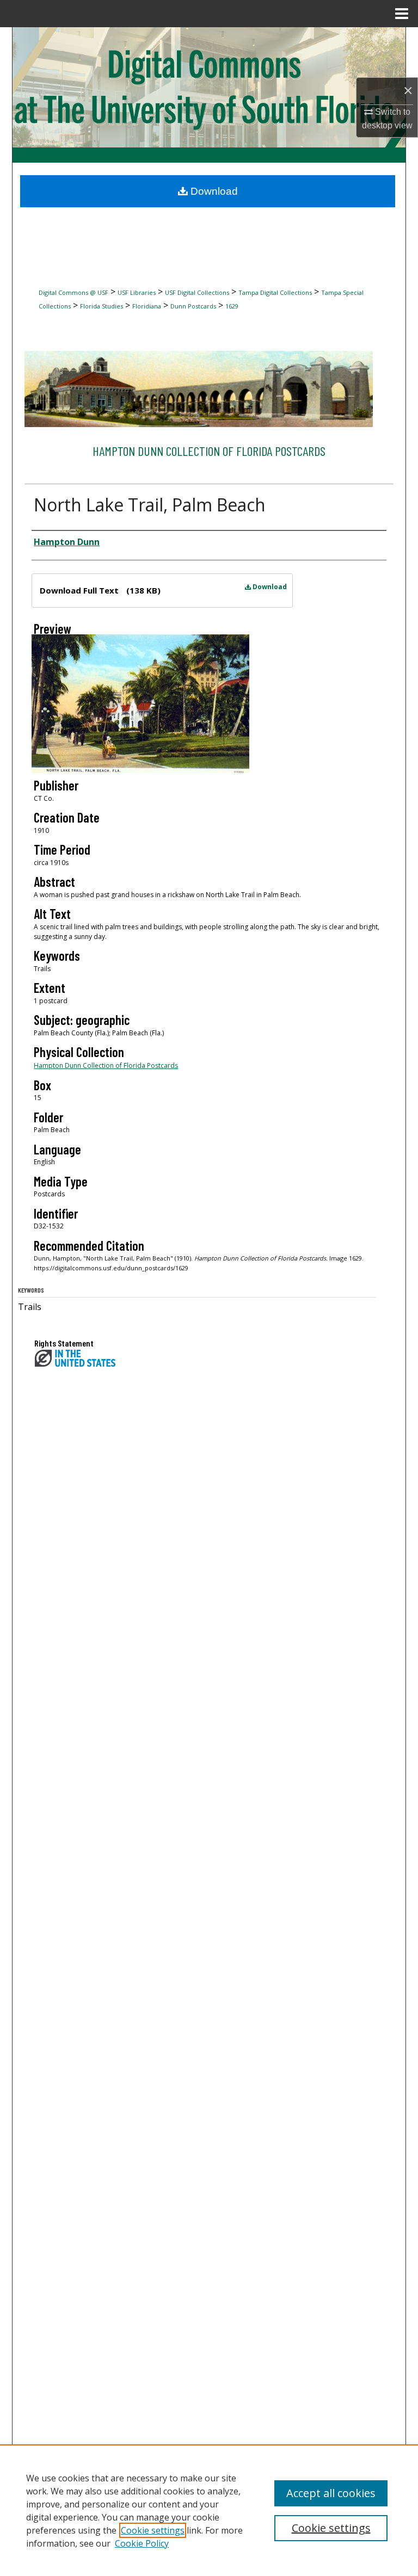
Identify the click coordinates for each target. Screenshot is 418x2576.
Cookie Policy (142, 2543)
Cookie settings (153, 2530)
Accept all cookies (331, 2493)
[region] (209, 2510)
